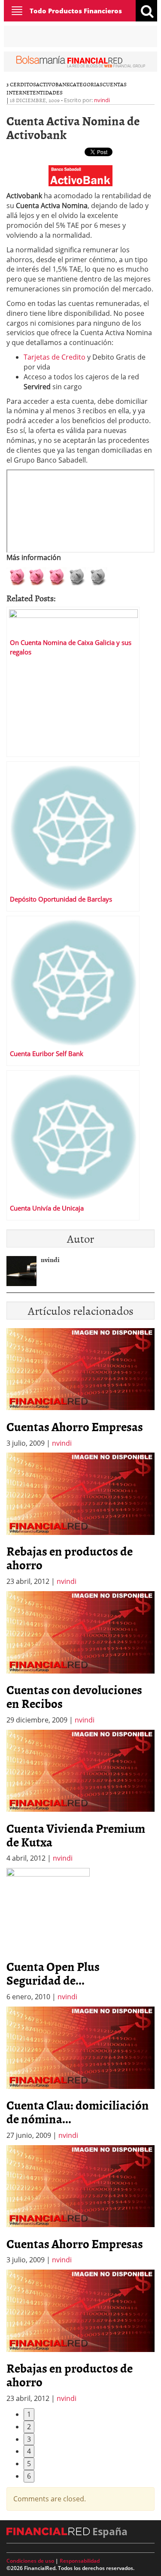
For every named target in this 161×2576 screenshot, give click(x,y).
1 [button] (29, 2414)
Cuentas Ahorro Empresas (75, 1426)
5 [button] (29, 2464)
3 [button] (29, 2439)
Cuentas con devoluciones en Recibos (74, 1696)
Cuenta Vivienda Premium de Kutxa (76, 1835)
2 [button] (29, 2427)
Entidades (48, 92)
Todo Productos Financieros (76, 11)
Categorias (86, 84)
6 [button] (29, 2476)
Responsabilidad (80, 2561)
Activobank (53, 84)
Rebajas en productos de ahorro (70, 1558)
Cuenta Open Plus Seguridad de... (53, 1973)
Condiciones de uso (30, 2561)
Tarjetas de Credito (55, 357)
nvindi (102, 100)
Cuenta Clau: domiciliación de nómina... (78, 2112)
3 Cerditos (21, 84)
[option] (80, 1520)
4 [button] (29, 2451)
